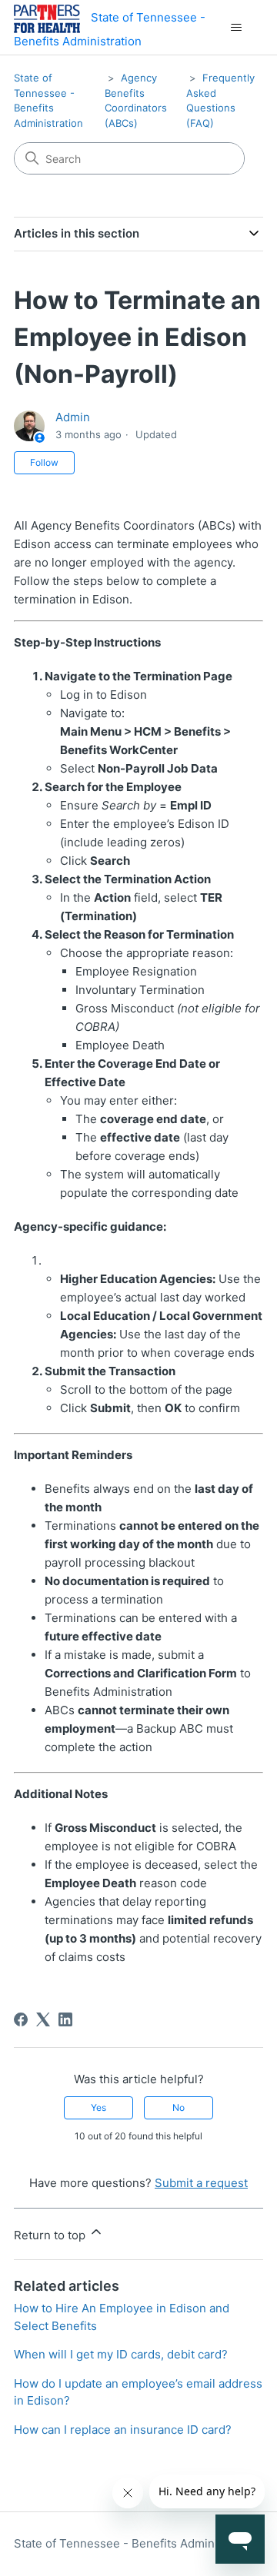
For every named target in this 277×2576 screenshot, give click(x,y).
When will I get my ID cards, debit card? (121, 2354)
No (179, 2107)
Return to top (51, 2235)
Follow (44, 462)
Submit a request (201, 2183)
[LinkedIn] (65, 2019)
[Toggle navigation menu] (236, 28)
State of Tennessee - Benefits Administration (137, 2543)
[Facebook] (21, 2019)
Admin (73, 417)
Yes (98, 2107)
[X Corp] (43, 2019)
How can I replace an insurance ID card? (123, 2430)
